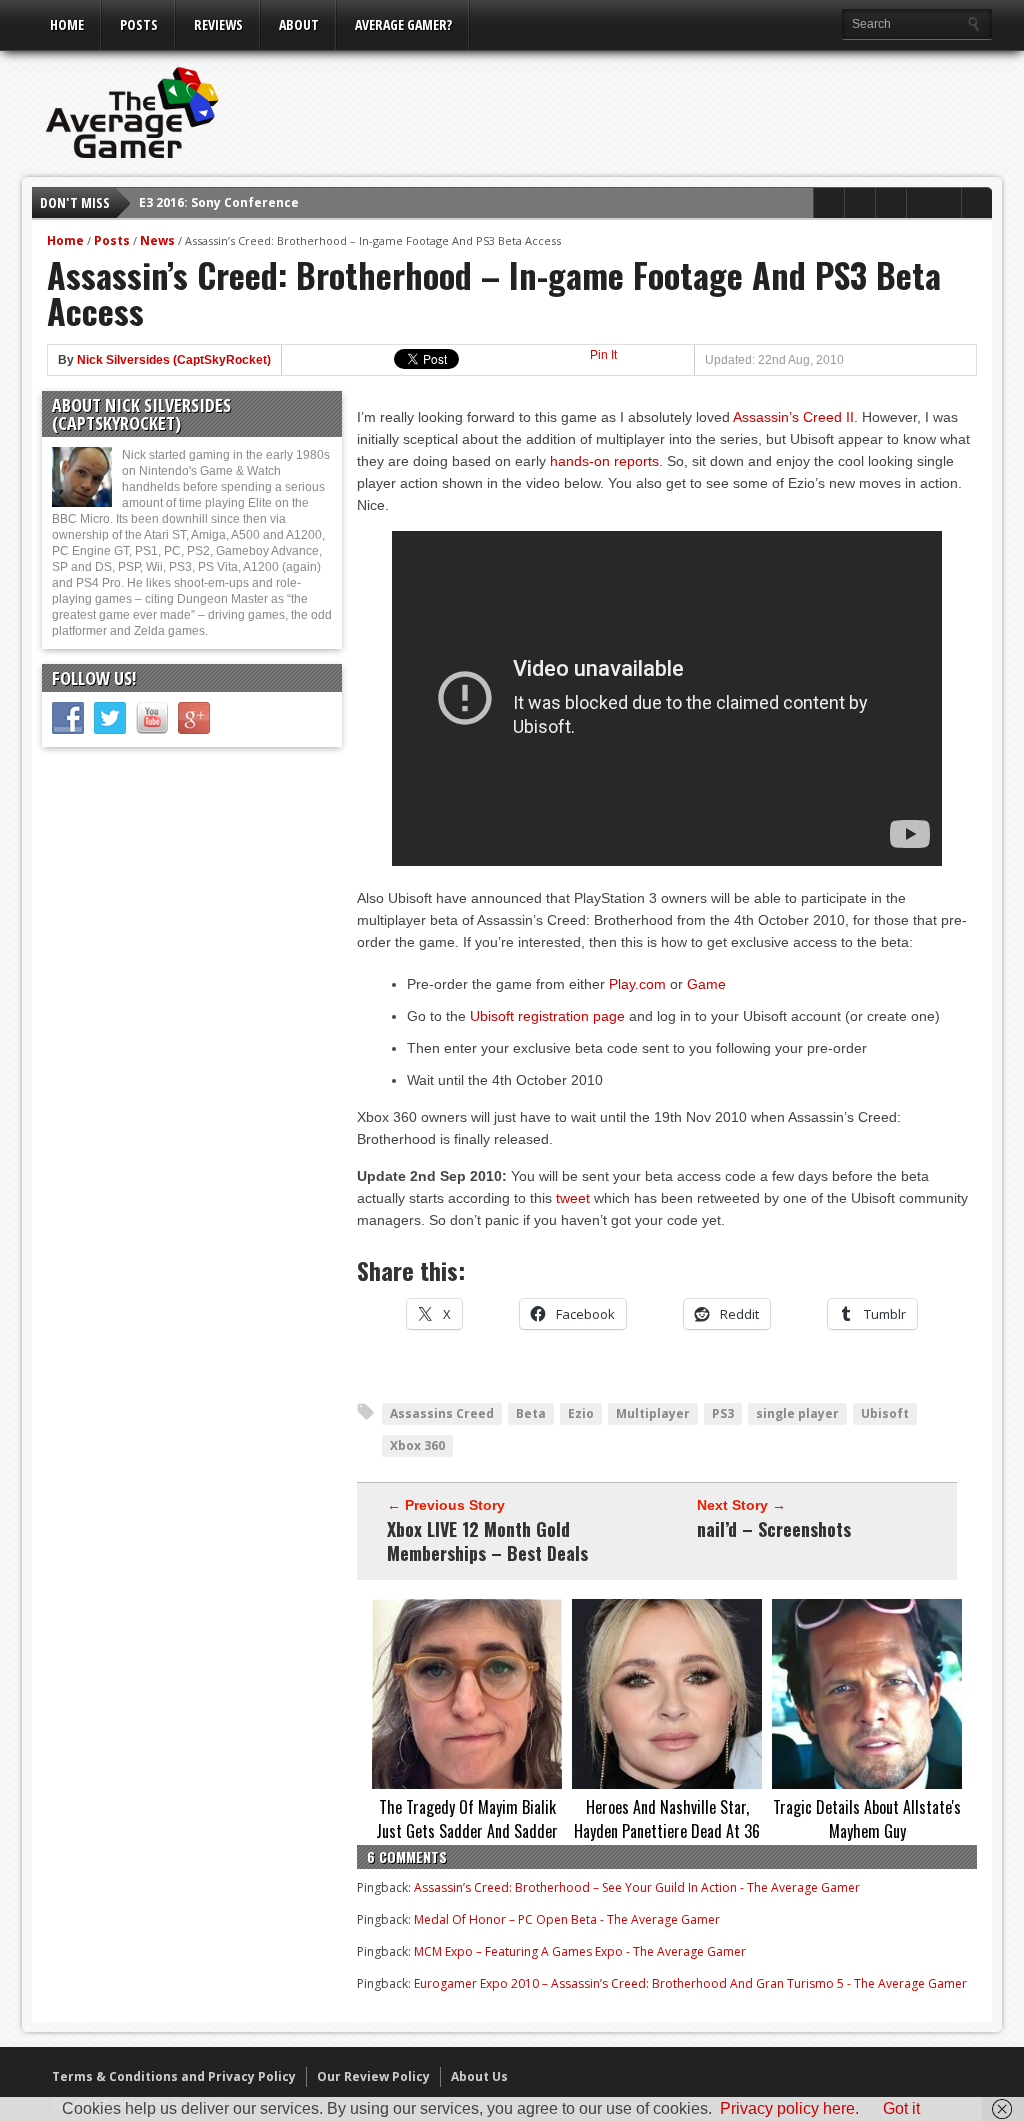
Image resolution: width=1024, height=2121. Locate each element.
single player (797, 1413)
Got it (901, 2108)
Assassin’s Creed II (793, 417)
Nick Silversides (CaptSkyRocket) (174, 360)
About (299, 24)
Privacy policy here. (789, 2108)
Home (67, 24)
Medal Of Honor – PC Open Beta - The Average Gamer (567, 1919)
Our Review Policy (373, 2076)
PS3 (723, 1413)
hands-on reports (604, 461)
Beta (531, 1413)
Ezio (581, 1413)
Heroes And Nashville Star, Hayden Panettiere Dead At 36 (667, 1819)
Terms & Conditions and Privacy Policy (174, 2076)
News (157, 240)
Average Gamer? (403, 24)
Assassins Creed (442, 1413)
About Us (479, 2076)
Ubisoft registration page (547, 1016)
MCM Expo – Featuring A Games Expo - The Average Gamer (580, 1951)
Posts (139, 24)
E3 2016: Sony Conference (219, 202)
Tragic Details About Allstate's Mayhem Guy (867, 1819)
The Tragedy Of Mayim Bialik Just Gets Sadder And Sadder (467, 1819)
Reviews (218, 24)
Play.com (637, 984)
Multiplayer (653, 1413)
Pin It (603, 355)
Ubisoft (885, 1413)
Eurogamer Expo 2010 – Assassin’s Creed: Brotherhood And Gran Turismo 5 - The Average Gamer (690, 1983)
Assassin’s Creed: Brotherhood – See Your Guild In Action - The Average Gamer (637, 1887)
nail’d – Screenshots (774, 1529)
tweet (573, 1198)
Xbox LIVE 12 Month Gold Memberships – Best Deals (487, 1541)
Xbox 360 (417, 1445)
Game (706, 984)
